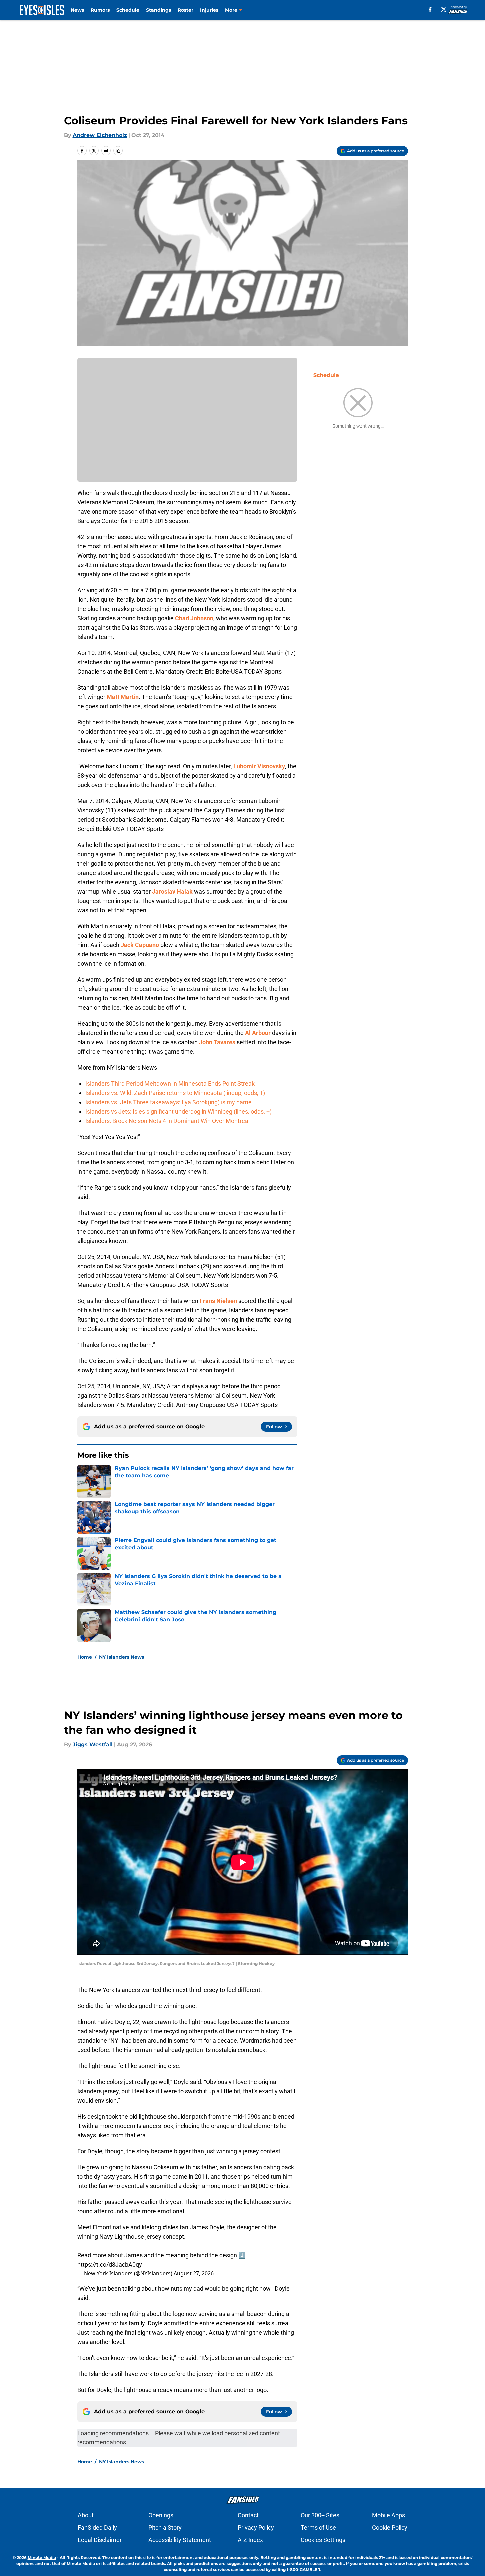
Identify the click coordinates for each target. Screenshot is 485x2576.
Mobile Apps (388, 2515)
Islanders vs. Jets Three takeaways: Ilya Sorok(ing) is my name (168, 1102)
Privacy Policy (256, 2527)
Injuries (209, 10)
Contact (248, 2515)
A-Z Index (250, 2540)
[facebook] (430, 9)
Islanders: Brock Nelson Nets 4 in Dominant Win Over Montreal (167, 1121)
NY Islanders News (121, 1657)
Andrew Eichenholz (100, 135)
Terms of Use (318, 2527)
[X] (444, 9)
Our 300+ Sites (320, 2515)
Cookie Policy (390, 2527)
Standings (158, 10)
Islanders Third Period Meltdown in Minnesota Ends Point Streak (170, 1083)
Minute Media (42, 2557)
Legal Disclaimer (100, 2540)
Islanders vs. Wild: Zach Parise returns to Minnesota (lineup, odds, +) (175, 1093)
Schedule (128, 10)
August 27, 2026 (194, 2273)
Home (85, 1657)
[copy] (118, 151)
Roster (185, 10)
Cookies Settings (323, 2540)
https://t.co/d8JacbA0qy (110, 2264)
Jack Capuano (140, 945)
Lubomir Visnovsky (259, 766)
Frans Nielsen (218, 1301)
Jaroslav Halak (172, 891)
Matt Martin (123, 697)
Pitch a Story (165, 2527)
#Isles (170, 2227)
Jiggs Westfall (93, 1744)
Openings (161, 2515)
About (86, 2515)
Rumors (100, 10)
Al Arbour (258, 1033)
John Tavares (217, 1042)
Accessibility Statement (180, 2540)
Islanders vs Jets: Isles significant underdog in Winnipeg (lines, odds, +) (178, 1111)
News (77, 10)
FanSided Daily (97, 2527)
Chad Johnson (194, 618)
